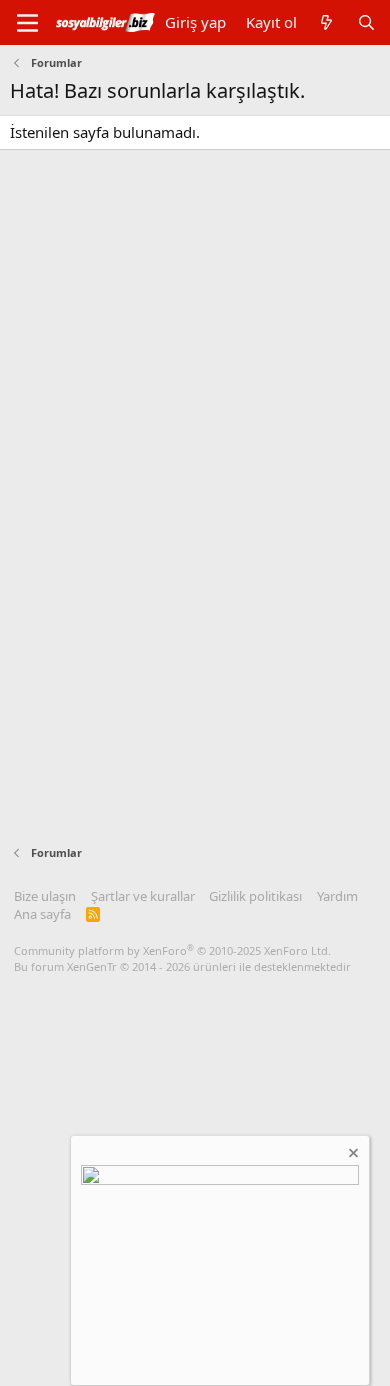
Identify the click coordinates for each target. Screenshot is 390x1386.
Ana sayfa (42, 914)
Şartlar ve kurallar (143, 896)
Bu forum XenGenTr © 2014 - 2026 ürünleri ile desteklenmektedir (182, 966)
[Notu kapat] (352, 1155)
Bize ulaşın (45, 896)
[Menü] (27, 23)
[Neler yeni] (326, 22)
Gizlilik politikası (255, 896)
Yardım (337, 896)
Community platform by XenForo (172, 950)
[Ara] (366, 22)
